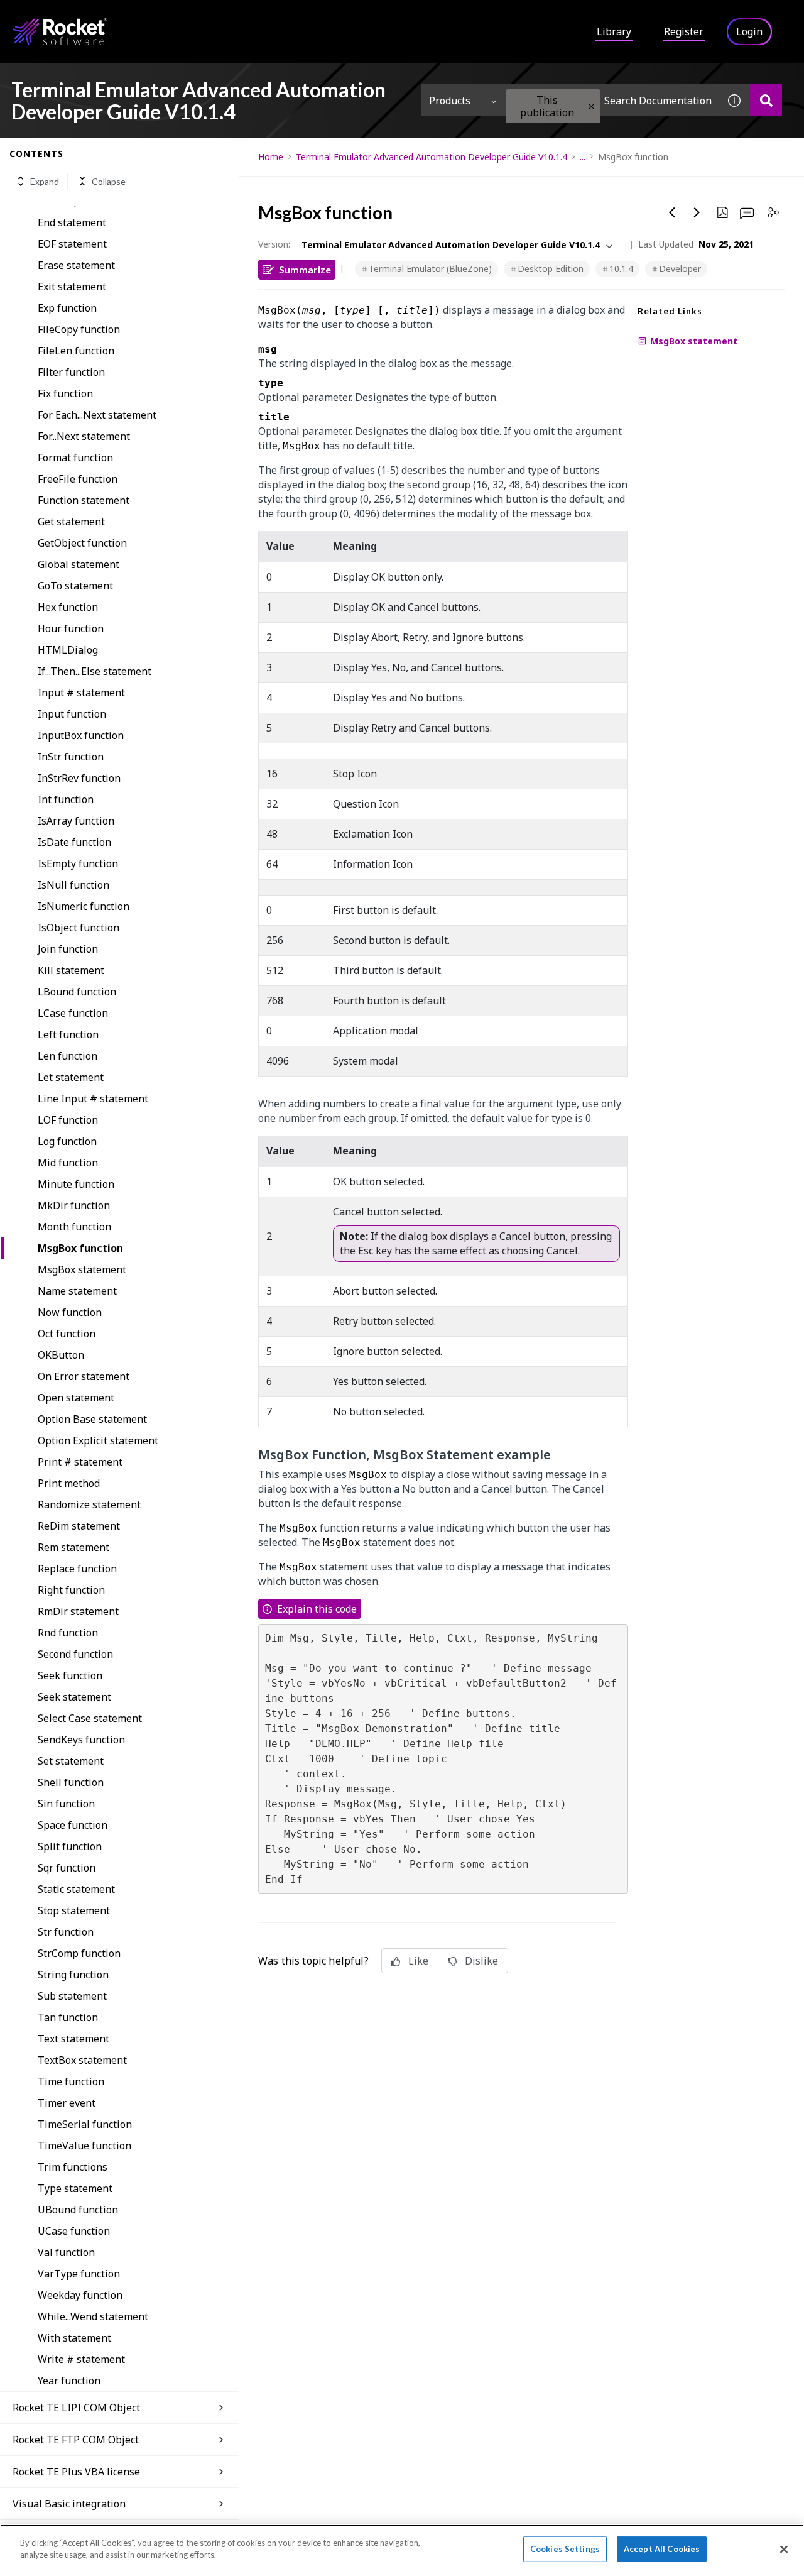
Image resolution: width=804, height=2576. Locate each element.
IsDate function (74, 842)
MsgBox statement (82, 1269)
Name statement (77, 1291)
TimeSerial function (85, 2124)
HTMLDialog (68, 650)
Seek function (70, 1675)
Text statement (73, 2039)
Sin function (66, 1804)
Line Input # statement (93, 1099)
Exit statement (72, 287)
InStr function (71, 757)
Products (450, 101)
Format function (75, 458)
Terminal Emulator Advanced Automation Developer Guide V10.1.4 (432, 157)
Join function (68, 949)
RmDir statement (78, 1611)
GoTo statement (75, 586)
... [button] (583, 157)
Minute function (76, 1184)
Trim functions (73, 2167)
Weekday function (80, 2295)
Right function (71, 1590)
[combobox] (611, 100)
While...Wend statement (93, 2316)
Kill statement (71, 970)
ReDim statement (79, 1526)
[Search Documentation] (766, 100)
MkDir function (74, 1205)
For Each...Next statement (97, 415)
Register (684, 31)
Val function (66, 2252)
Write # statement (81, 2359)
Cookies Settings (565, 2549)
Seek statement (74, 1697)
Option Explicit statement (98, 1440)
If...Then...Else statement (95, 671)
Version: (274, 244)
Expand (45, 181)
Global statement (79, 564)
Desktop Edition (551, 269)
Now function (70, 1312)
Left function (68, 1034)
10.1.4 (621, 269)
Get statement (71, 522)
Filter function (71, 372)
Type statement (75, 2188)
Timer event (67, 2103)
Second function (75, 1654)
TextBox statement (82, 2060)
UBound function (78, 2210)
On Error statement (84, 1376)
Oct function (67, 1334)
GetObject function (82, 543)
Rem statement (73, 1547)
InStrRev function (79, 778)
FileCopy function (79, 329)
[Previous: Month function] (672, 212)
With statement (74, 2338)
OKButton (61, 1355)
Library (614, 31)
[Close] (784, 2549)
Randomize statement (89, 1504)
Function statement (84, 500)
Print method (69, 1483)
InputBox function (81, 735)
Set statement (71, 1761)
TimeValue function (84, 2146)
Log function (67, 1141)
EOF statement (72, 244)
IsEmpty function (78, 863)
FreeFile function (78, 479)
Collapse (109, 181)
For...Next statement (84, 436)
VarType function (79, 2274)
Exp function (67, 308)
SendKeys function (81, 1740)
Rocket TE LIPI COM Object (76, 2408)
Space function (73, 1825)
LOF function (68, 1120)
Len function (68, 1056)
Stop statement (74, 1910)
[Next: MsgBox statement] (697, 212)
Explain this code (317, 1609)
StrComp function (79, 1953)
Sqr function (67, 1868)
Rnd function (68, 1633)
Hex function (68, 607)
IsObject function (79, 928)
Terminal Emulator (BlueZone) (430, 269)
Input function (72, 714)
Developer (680, 269)
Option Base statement (92, 1419)
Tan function (68, 2017)
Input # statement (81, 693)
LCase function (73, 1013)
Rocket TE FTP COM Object (76, 2440)
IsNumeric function (84, 906)
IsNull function (73, 885)
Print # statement (80, 1462)
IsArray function (76, 821)
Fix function (65, 393)
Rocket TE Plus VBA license (76, 2472)
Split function (70, 1846)
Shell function (71, 1782)
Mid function (68, 1163)
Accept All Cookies (662, 2549)
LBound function (77, 992)
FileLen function (76, 351)
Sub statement (72, 1996)
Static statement (76, 1889)
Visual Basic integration (69, 2504)
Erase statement (76, 265)
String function (73, 1975)
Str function (66, 1932)
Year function (69, 2381)
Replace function (77, 1569)
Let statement (71, 1077)
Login (749, 31)
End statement (72, 222)
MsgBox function (80, 1248)
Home (271, 157)
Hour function (71, 628)
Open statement (76, 1398)
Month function (74, 1227)
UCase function (74, 2231)
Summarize (305, 269)
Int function (66, 799)
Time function (71, 2081)
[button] (591, 107)
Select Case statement (90, 1718)
